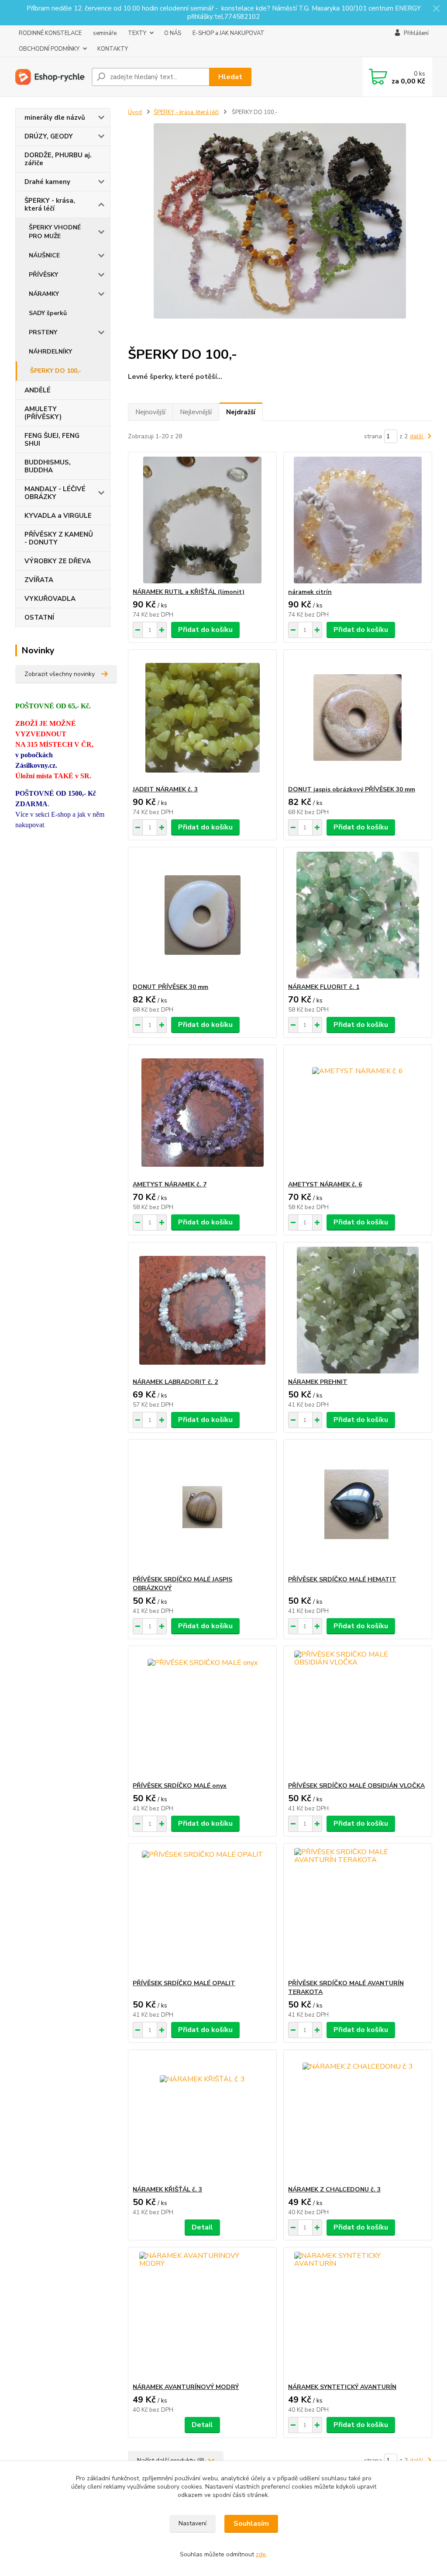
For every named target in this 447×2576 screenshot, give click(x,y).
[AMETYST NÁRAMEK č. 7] (202, 1113)
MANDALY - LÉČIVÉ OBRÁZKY (55, 493)
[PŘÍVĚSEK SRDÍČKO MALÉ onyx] (202, 1714)
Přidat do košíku (205, 630)
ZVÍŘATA (39, 580)
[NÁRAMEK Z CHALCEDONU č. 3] (358, 2118)
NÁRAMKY (44, 294)
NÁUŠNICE (44, 255)
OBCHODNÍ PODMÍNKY (49, 49)
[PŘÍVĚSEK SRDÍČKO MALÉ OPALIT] (202, 1911)
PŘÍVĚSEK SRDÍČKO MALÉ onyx (180, 1786)
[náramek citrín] (358, 520)
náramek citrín (310, 592)
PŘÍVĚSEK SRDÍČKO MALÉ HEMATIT (342, 1579)
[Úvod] (50, 77)
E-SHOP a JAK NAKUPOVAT (229, 33)
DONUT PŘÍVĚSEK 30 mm (170, 987)
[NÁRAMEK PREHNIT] (358, 1310)
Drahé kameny (47, 182)
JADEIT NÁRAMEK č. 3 (165, 789)
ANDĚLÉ (38, 390)
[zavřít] (436, 9)
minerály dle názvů (55, 118)
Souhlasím (251, 2524)
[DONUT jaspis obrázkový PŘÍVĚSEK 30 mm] (358, 718)
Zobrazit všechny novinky (60, 674)
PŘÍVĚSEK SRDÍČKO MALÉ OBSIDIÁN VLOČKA (356, 1786)
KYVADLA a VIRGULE (58, 516)
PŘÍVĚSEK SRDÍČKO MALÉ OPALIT (184, 1983)
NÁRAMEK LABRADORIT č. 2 (175, 1382)
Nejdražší (241, 412)
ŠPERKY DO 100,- (56, 371)
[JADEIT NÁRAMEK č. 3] (202, 718)
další (417, 436)
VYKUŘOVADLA (50, 599)
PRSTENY (43, 332)
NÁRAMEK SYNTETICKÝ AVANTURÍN (342, 2387)
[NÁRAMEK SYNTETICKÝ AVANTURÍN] (358, 2315)
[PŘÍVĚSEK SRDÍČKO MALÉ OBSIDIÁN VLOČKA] (358, 1714)
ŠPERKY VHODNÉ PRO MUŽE (55, 232)
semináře (105, 33)
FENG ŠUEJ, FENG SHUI (52, 440)
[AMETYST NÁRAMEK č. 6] (358, 1113)
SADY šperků (48, 313)
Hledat (230, 77)
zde (261, 2554)
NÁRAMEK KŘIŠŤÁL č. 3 (167, 2189)
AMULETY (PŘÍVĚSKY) (43, 413)
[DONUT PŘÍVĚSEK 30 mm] (202, 915)
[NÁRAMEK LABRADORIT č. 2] (202, 1310)
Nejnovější (150, 412)
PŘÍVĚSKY (43, 275)
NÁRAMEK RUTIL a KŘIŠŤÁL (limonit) (189, 592)
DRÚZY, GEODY (49, 136)
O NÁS (173, 33)
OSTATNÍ (39, 617)
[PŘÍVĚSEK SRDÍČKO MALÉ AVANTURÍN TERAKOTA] (358, 1911)
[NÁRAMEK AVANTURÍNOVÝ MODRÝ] (202, 2315)
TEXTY (137, 33)
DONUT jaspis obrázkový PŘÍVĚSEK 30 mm (352, 789)
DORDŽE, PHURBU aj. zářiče (58, 159)
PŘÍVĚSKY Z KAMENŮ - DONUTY (59, 538)
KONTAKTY (113, 49)
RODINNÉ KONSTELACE (50, 33)
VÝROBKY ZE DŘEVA (58, 561)
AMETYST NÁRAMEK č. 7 (170, 1184)
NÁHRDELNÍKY (50, 352)
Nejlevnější (196, 412)
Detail (202, 2227)
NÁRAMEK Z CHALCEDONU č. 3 (334, 2189)
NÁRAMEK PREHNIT (318, 1382)
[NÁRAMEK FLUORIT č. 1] (358, 915)
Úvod (135, 112)
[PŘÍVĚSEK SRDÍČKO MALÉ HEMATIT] (358, 1508)
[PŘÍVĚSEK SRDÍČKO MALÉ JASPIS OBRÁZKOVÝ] (202, 1508)
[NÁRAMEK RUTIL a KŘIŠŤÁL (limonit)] (202, 520)
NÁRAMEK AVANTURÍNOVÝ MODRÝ (186, 2387)
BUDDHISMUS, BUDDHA (48, 466)
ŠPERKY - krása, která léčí (50, 205)
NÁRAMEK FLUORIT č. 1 (324, 987)
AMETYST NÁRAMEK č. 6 (325, 1184)
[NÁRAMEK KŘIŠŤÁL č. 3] (202, 2118)
